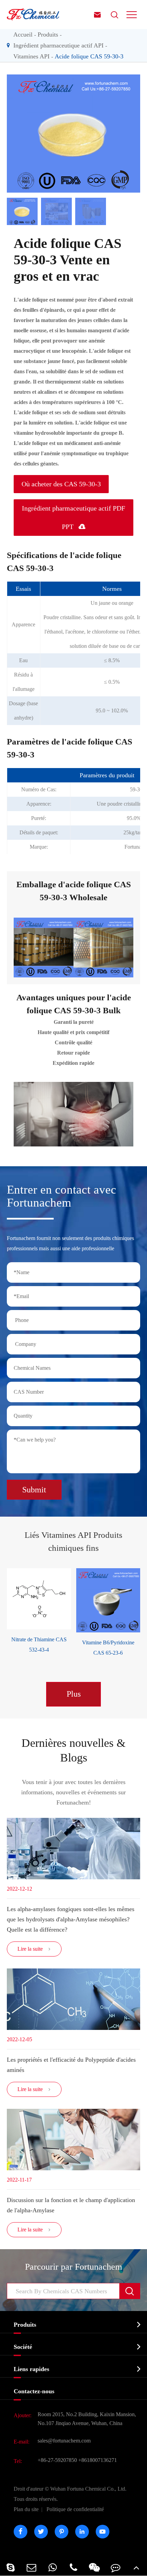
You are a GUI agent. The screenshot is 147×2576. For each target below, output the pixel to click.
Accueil (23, 34)
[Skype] (10, 2567)
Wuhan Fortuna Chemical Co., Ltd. (70, 2494)
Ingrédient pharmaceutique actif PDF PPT (73, 517)
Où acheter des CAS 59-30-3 (61, 484)
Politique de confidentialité (75, 2509)
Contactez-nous (34, 2391)
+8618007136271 (98, 2460)
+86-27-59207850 (57, 2460)
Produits (48, 34)
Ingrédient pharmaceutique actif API (58, 45)
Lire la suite (34, 1949)
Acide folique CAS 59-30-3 (89, 56)
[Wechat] (95, 2567)
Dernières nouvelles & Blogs (73, 1750)
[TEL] (73, 2567)
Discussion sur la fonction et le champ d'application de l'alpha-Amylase (71, 2205)
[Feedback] (115, 2567)
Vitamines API (31, 56)
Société (23, 2347)
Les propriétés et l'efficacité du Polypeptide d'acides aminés (71, 2065)
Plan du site (26, 2509)
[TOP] (137, 2567)
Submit (34, 1490)
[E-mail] (31, 2567)
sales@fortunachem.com (64, 2441)
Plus (74, 1694)
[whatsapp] (52, 2567)
